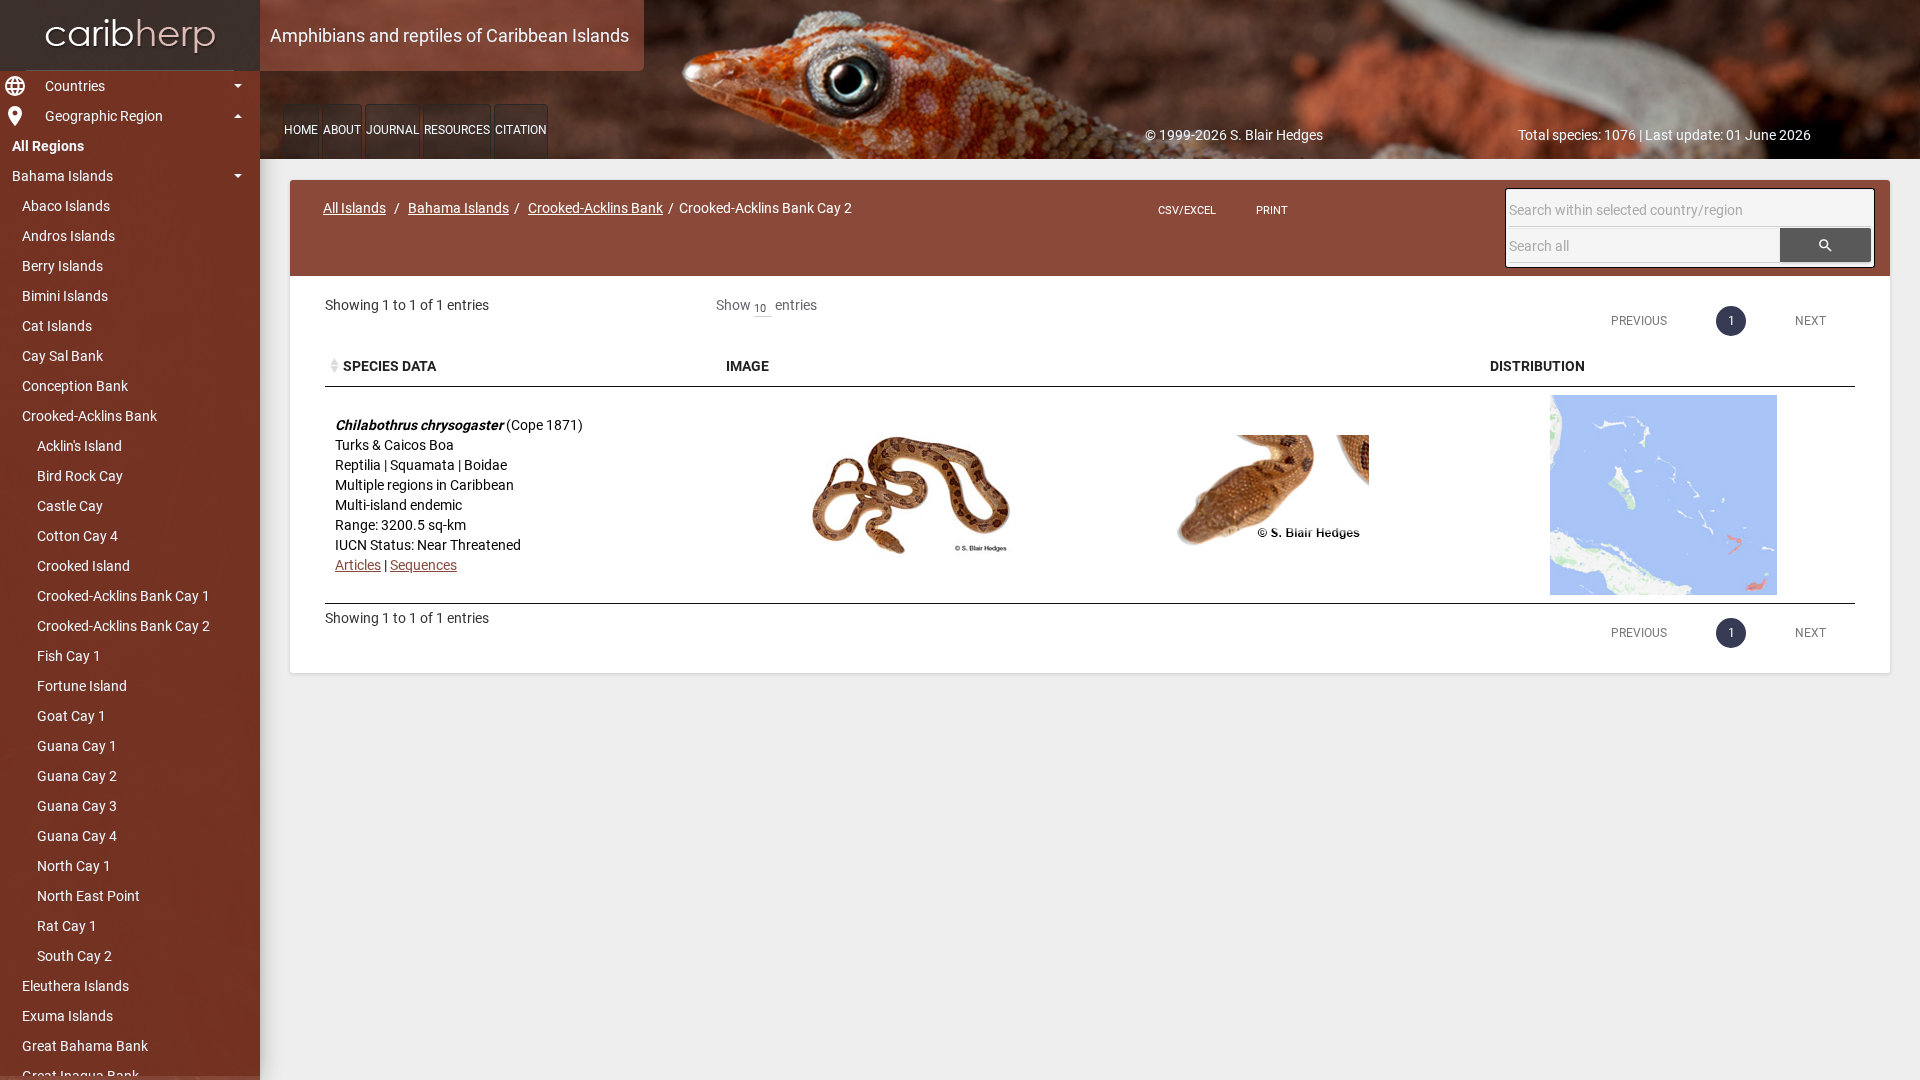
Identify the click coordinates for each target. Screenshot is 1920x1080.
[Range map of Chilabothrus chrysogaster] (1663, 495)
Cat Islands (57, 326)
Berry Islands (62, 266)
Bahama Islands (62, 176)
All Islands (354, 208)
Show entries (766, 305)
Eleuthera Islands (75, 986)
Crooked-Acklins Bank (89, 416)
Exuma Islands (67, 1016)
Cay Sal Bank (62, 356)
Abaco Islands (66, 206)
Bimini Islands (65, 296)
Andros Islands (68, 236)
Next (1810, 321)
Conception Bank (75, 386)
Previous (1639, 321)
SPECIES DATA (389, 366)
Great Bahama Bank (85, 1046)
